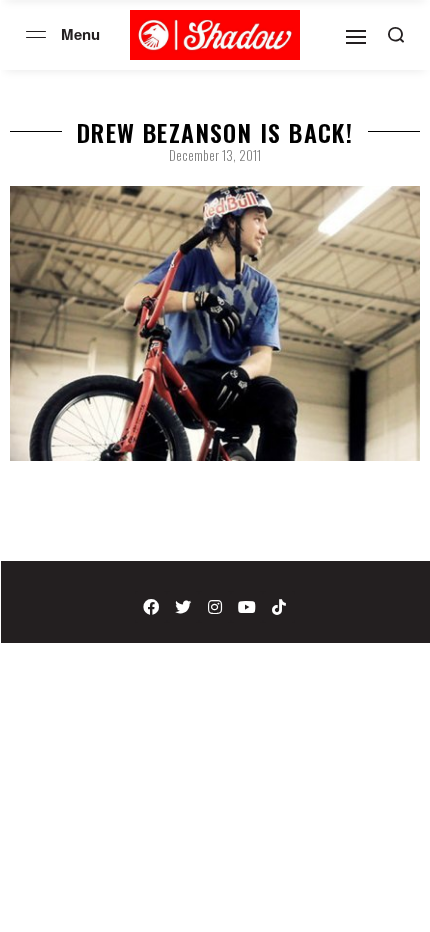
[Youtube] (247, 607)
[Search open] (396, 35)
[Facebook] (151, 607)
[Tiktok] (279, 607)
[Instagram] (215, 607)
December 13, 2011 (215, 155)
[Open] (356, 37)
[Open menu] (36, 34)
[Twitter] (183, 607)
